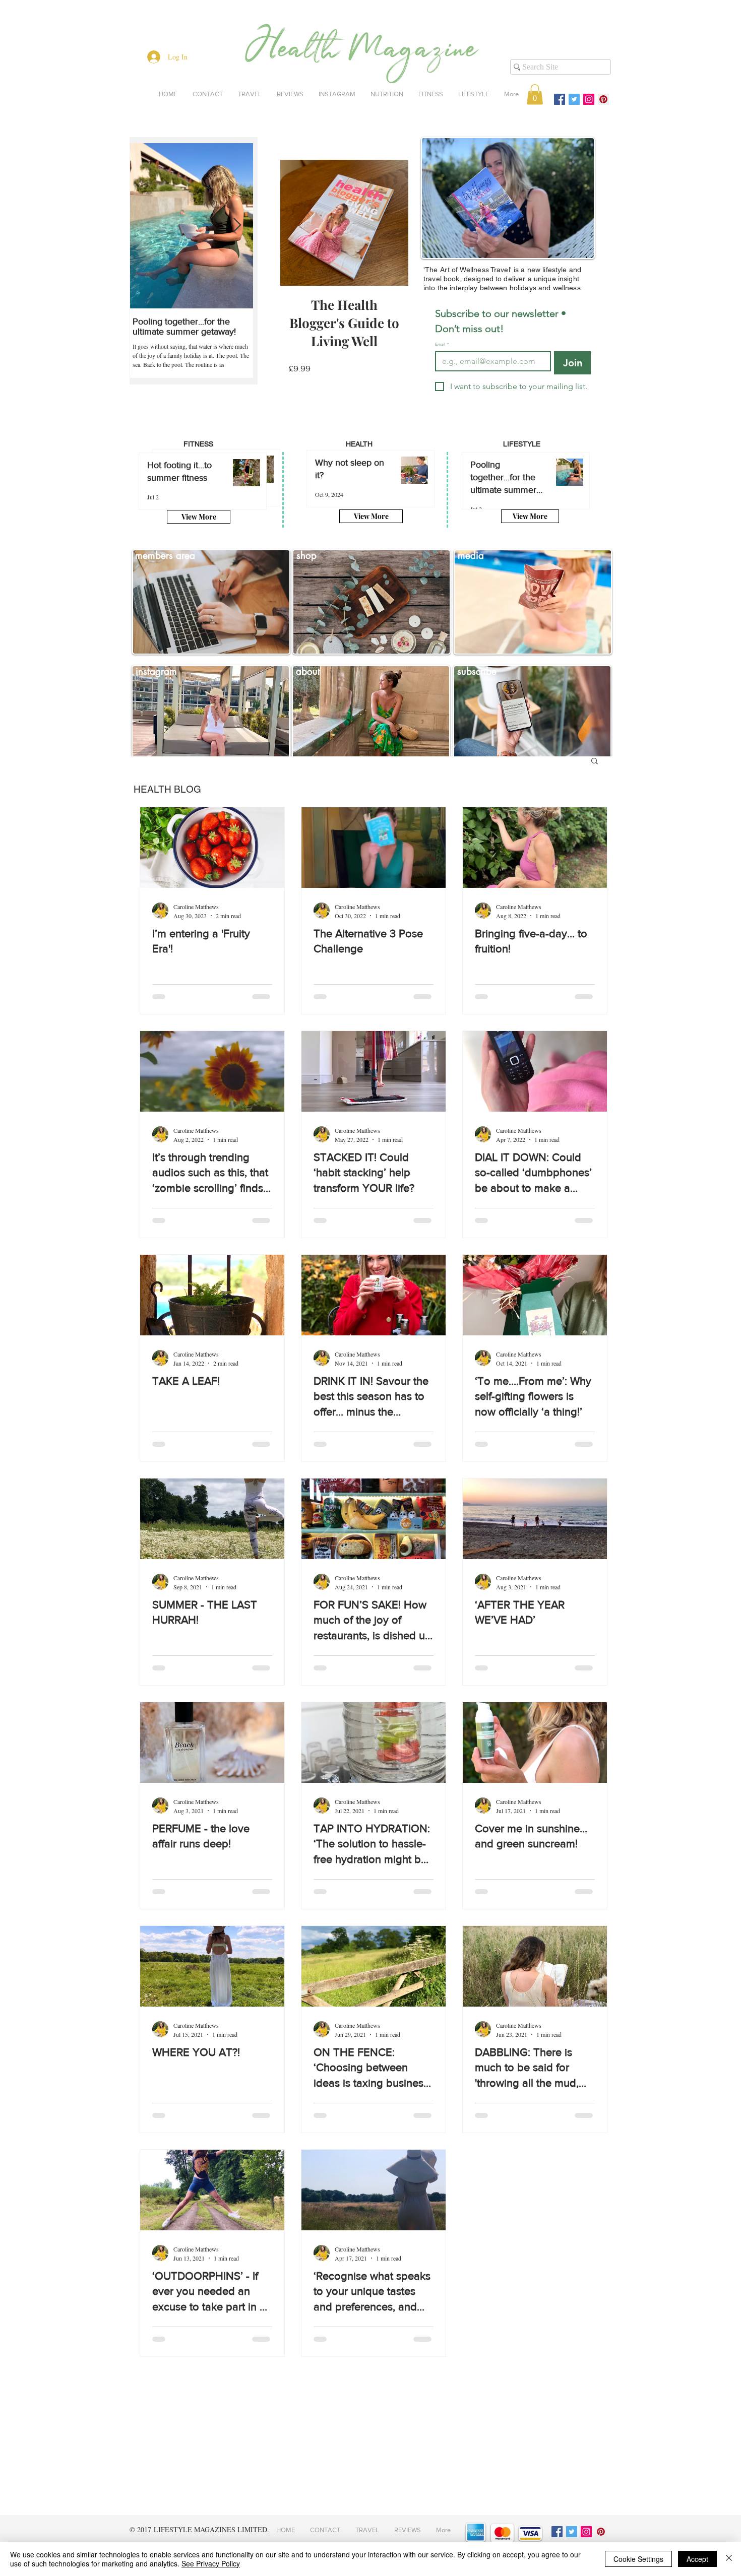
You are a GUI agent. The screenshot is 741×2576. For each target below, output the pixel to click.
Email (442, 344)
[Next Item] (237, 226)
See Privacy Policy (211, 2563)
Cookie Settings (638, 2559)
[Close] (729, 2559)
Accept (697, 2559)
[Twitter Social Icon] (574, 99)
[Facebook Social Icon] (560, 99)
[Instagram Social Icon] (589, 99)
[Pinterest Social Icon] (603, 99)
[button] (535, 94)
